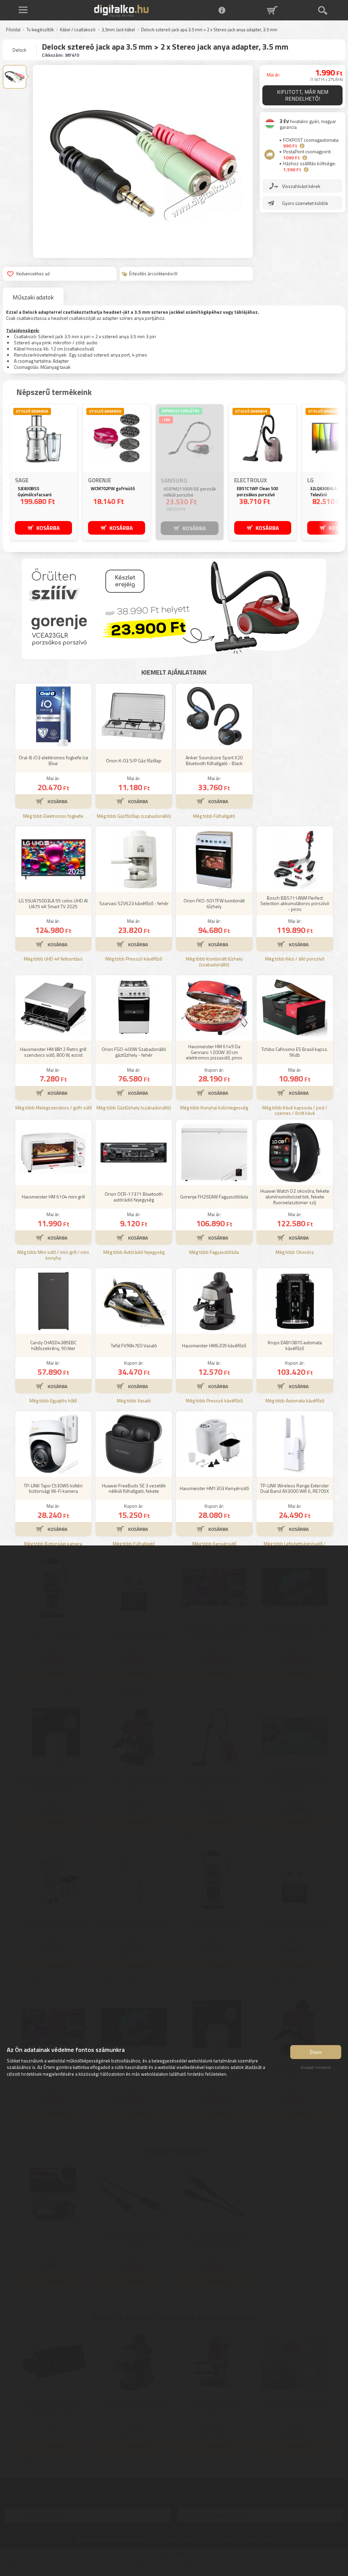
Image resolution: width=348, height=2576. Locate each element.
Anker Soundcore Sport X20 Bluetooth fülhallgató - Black (214, 760)
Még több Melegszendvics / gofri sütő (54, 1108)
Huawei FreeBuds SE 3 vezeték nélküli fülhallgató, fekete (134, 1488)
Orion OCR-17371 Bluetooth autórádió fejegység (134, 1197)
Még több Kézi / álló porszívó (295, 959)
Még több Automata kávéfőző (295, 1401)
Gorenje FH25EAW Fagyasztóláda (214, 1197)
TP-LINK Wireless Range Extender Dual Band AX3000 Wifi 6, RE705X (295, 1488)
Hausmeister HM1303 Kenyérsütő (214, 1488)
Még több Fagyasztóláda (214, 1252)
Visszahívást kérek (301, 186)
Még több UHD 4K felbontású (53, 959)
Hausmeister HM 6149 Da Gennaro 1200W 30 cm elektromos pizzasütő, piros (214, 1052)
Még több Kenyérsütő (214, 1544)
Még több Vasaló (134, 1401)
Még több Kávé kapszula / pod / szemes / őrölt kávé (295, 1111)
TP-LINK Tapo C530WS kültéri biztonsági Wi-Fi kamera (53, 1488)
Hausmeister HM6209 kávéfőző (214, 1345)
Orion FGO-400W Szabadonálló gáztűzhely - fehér (134, 1052)
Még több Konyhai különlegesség (214, 1108)
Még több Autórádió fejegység (134, 1252)
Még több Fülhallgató (214, 816)
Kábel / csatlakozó (78, 30)
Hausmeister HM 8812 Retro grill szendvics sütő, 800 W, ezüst (53, 1052)
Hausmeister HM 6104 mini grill (53, 1197)
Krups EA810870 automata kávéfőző (295, 1345)
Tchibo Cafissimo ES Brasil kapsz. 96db (295, 1052)
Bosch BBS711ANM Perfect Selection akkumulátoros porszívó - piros (295, 904)
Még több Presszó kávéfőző (134, 959)
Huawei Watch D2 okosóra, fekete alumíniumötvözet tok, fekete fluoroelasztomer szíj (295, 1197)
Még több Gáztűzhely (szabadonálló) (134, 1108)
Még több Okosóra (295, 1252)
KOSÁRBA (48, 528)
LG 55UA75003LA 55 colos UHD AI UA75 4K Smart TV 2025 (53, 903)
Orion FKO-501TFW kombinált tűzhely (214, 903)
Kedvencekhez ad (33, 274)
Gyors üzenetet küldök (305, 203)
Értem (316, 2052)
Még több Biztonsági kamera (53, 1544)
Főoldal (13, 30)
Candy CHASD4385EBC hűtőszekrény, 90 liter (53, 1345)
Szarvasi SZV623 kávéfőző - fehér (134, 903)
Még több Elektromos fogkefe (53, 816)
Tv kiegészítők (40, 30)
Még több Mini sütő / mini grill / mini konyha (53, 1255)
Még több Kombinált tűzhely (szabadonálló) (214, 962)
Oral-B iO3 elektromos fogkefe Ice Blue (54, 760)
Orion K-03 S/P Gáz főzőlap (134, 760)
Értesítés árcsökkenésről (153, 274)
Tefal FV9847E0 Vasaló (134, 1345)
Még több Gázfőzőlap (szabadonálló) (134, 816)
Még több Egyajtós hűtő (53, 1401)
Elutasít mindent (316, 2067)
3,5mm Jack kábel (118, 30)
